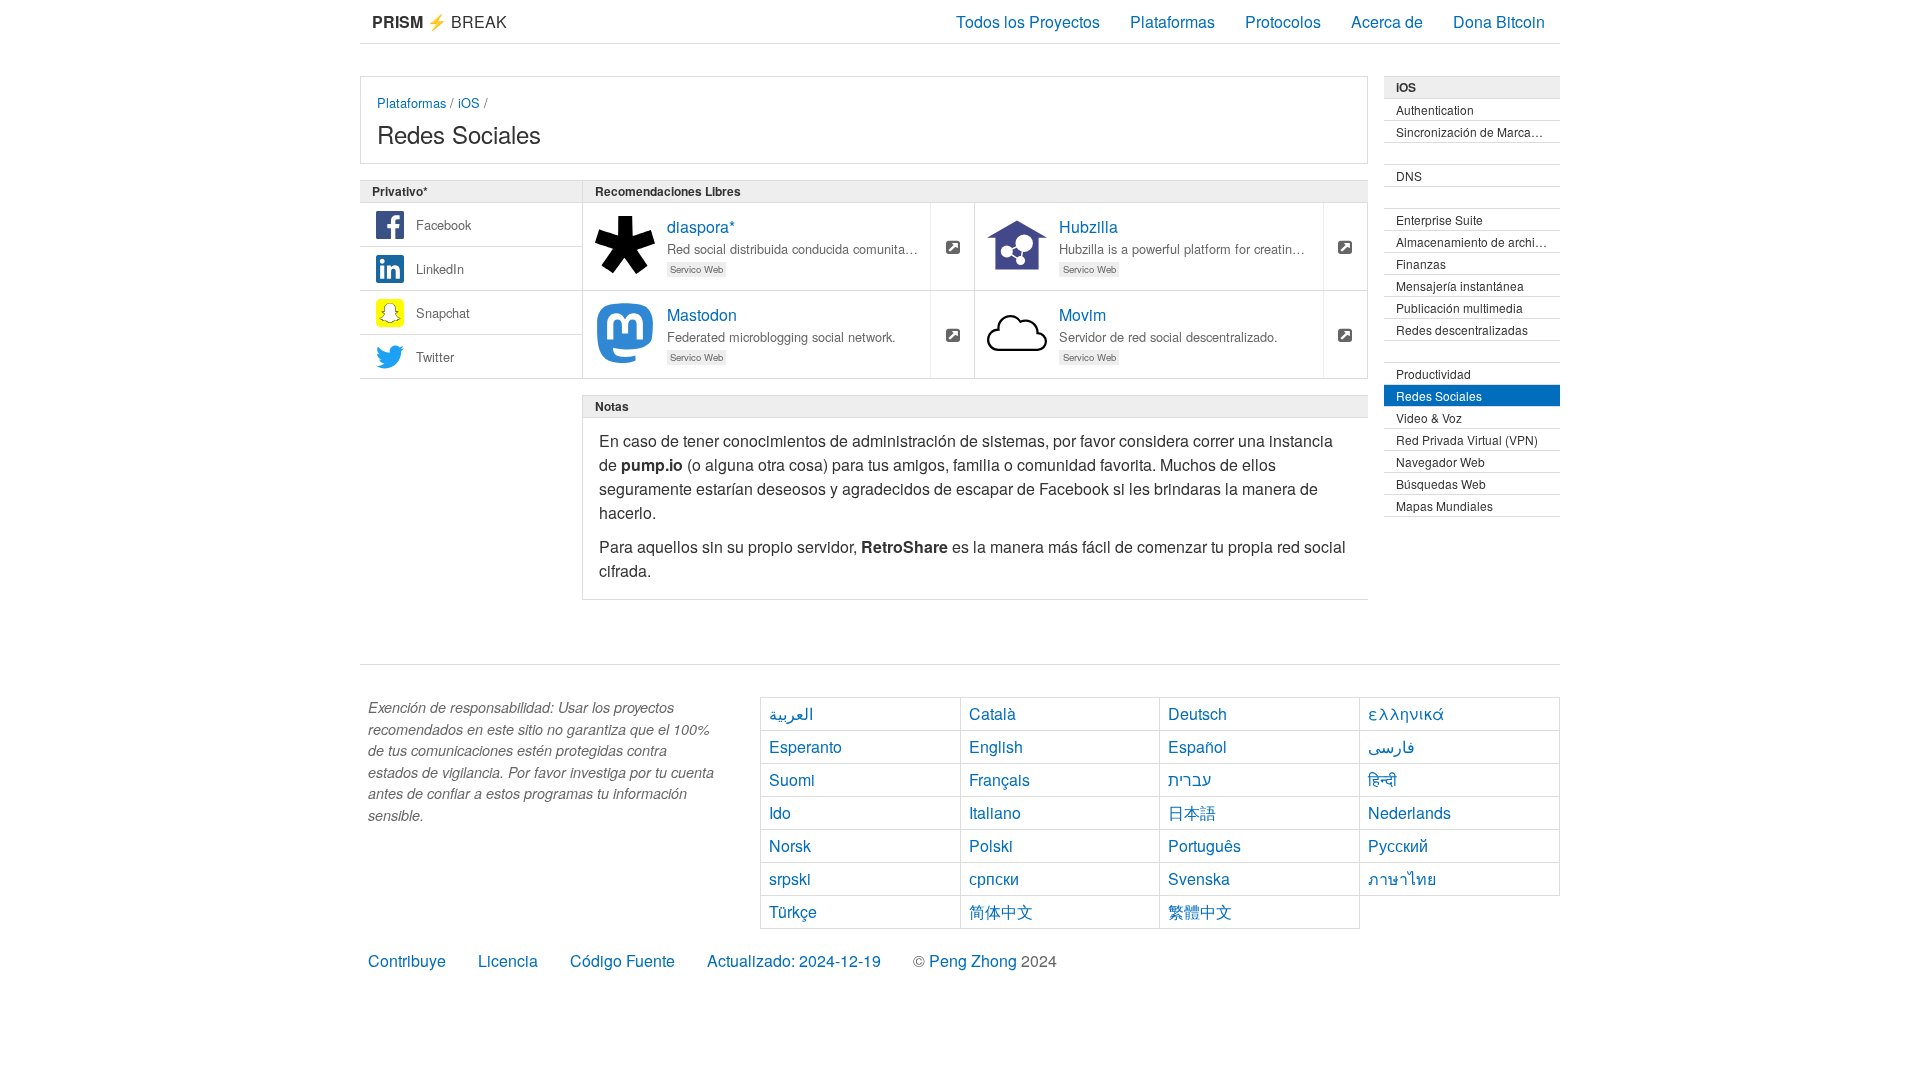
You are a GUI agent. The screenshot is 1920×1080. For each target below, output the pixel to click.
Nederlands (1409, 812)
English (996, 746)
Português (1204, 845)
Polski (991, 845)
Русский (1398, 845)
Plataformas (1172, 21)
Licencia (508, 960)
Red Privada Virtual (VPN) (1467, 439)
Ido (780, 812)
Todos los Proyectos (1028, 21)
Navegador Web (1440, 461)
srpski (790, 878)
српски (994, 878)
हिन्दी (1382, 779)
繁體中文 (1200, 911)
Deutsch (1197, 713)
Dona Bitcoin (1499, 21)
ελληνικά (1406, 713)
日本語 (1192, 812)
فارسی (1391, 746)
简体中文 (1001, 911)
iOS (469, 102)
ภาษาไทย (1402, 878)
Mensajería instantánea (1460, 285)
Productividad (1433, 373)
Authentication (1435, 109)
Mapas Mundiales (1444, 505)
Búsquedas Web (1441, 483)
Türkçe (793, 911)
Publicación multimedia (1459, 307)
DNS (1409, 175)
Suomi (792, 779)
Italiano (995, 812)
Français (999, 779)
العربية (791, 713)
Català (992, 713)
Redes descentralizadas (1462, 329)
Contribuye (407, 960)
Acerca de (1387, 21)
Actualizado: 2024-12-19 (794, 960)
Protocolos (1283, 21)
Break (439, 21)
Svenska (1199, 878)
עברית (1189, 779)
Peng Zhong (975, 960)
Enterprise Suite (1439, 219)
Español (1197, 746)
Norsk (790, 845)
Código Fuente (622, 960)
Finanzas (1421, 263)
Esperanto (805, 746)
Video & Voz (1429, 417)
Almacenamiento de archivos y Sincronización (1478, 241)
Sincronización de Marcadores (1478, 131)
